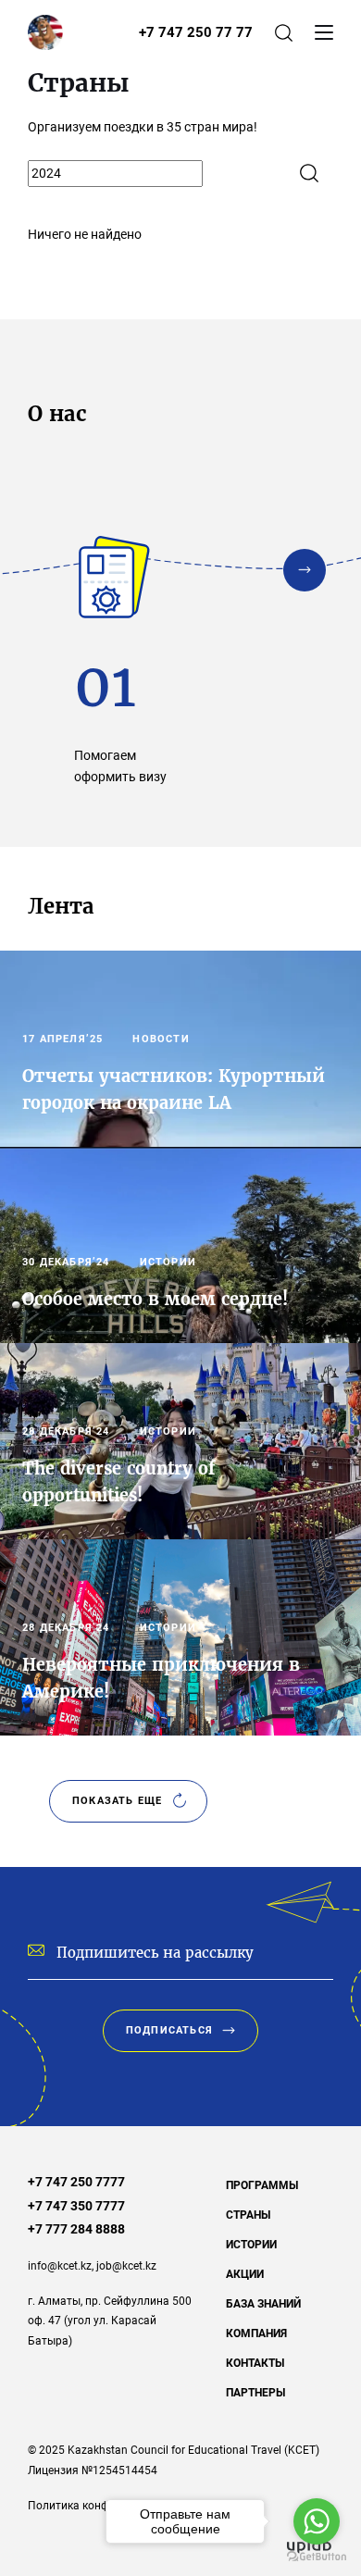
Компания (256, 2333)
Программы (262, 2185)
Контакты (255, 2363)
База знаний (263, 2304)
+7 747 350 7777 (76, 2206)
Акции (245, 2274)
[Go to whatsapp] (317, 2521)
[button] (305, 570)
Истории (251, 2245)
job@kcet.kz (126, 2266)
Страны (248, 2215)
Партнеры (255, 2393)
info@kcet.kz (60, 2266)
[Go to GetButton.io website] (317, 2557)
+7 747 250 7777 (76, 2182)
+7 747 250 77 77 (196, 32)
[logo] (45, 32)
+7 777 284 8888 (76, 2229)
